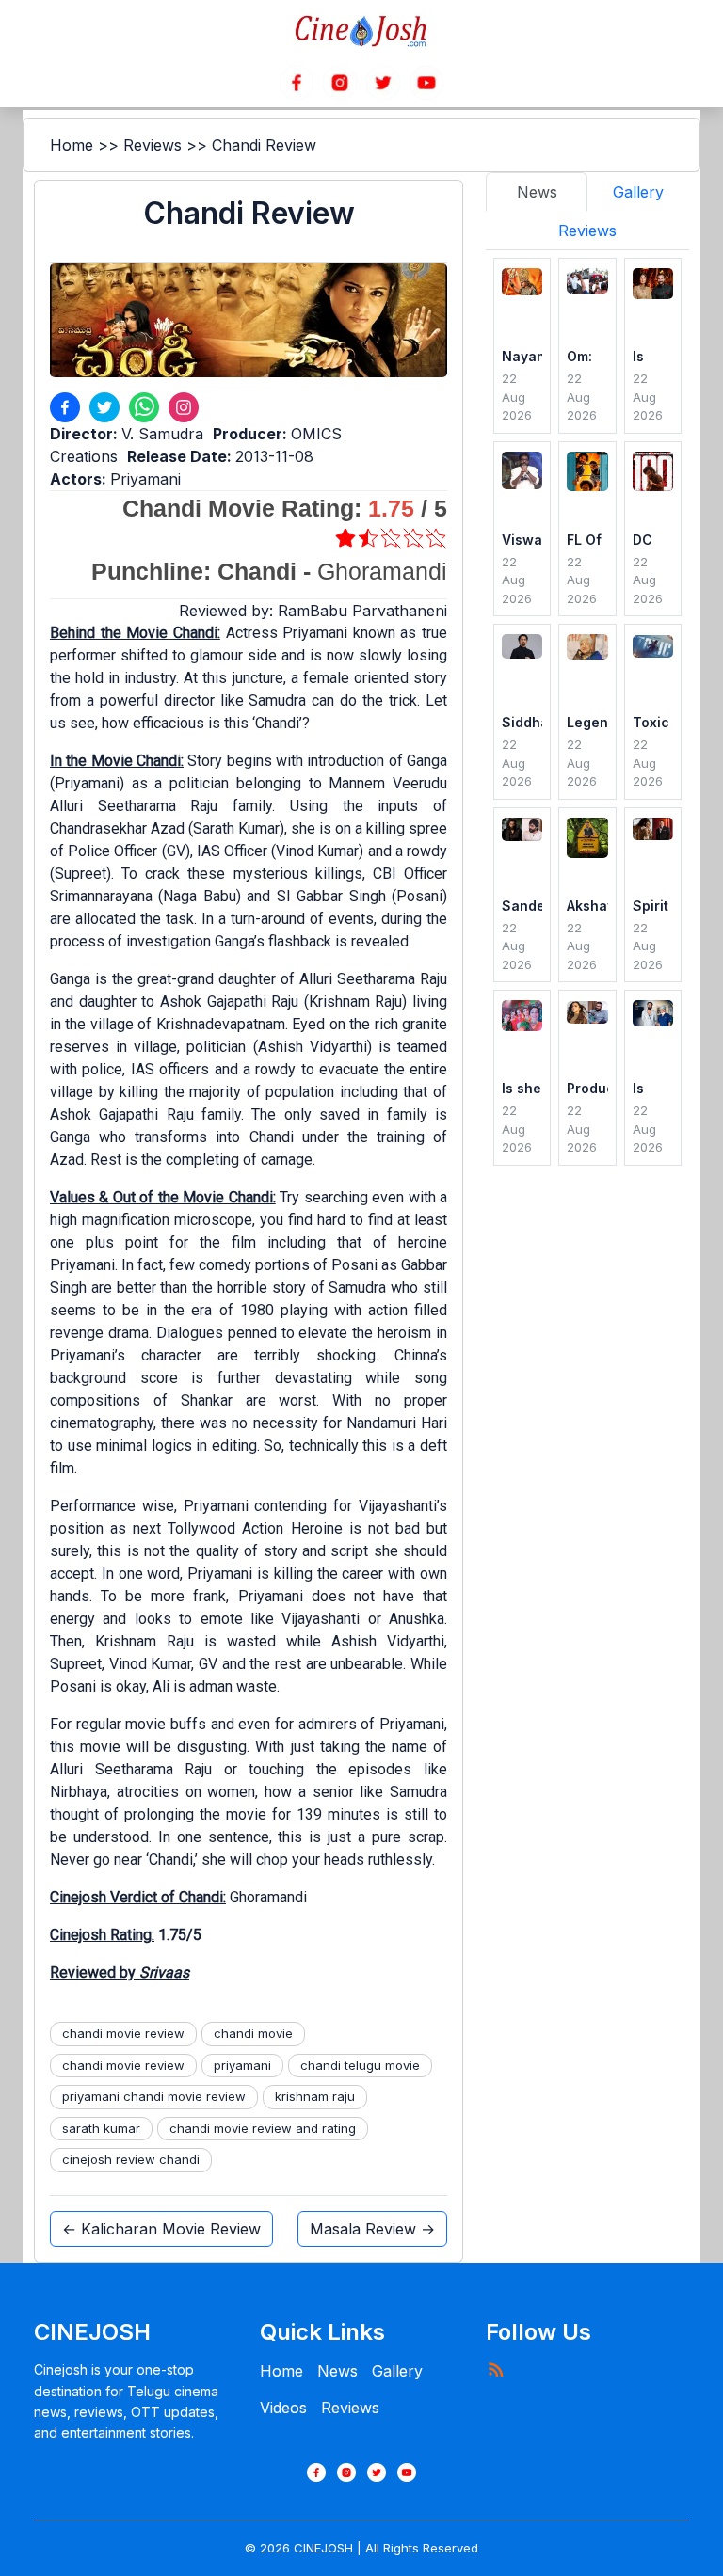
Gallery (397, 2371)
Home (72, 145)
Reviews (153, 145)
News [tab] (537, 192)
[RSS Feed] (495, 2369)
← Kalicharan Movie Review (161, 2229)
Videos (283, 2408)
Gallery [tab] (638, 192)
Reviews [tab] (587, 231)
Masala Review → (372, 2229)
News (337, 2371)
